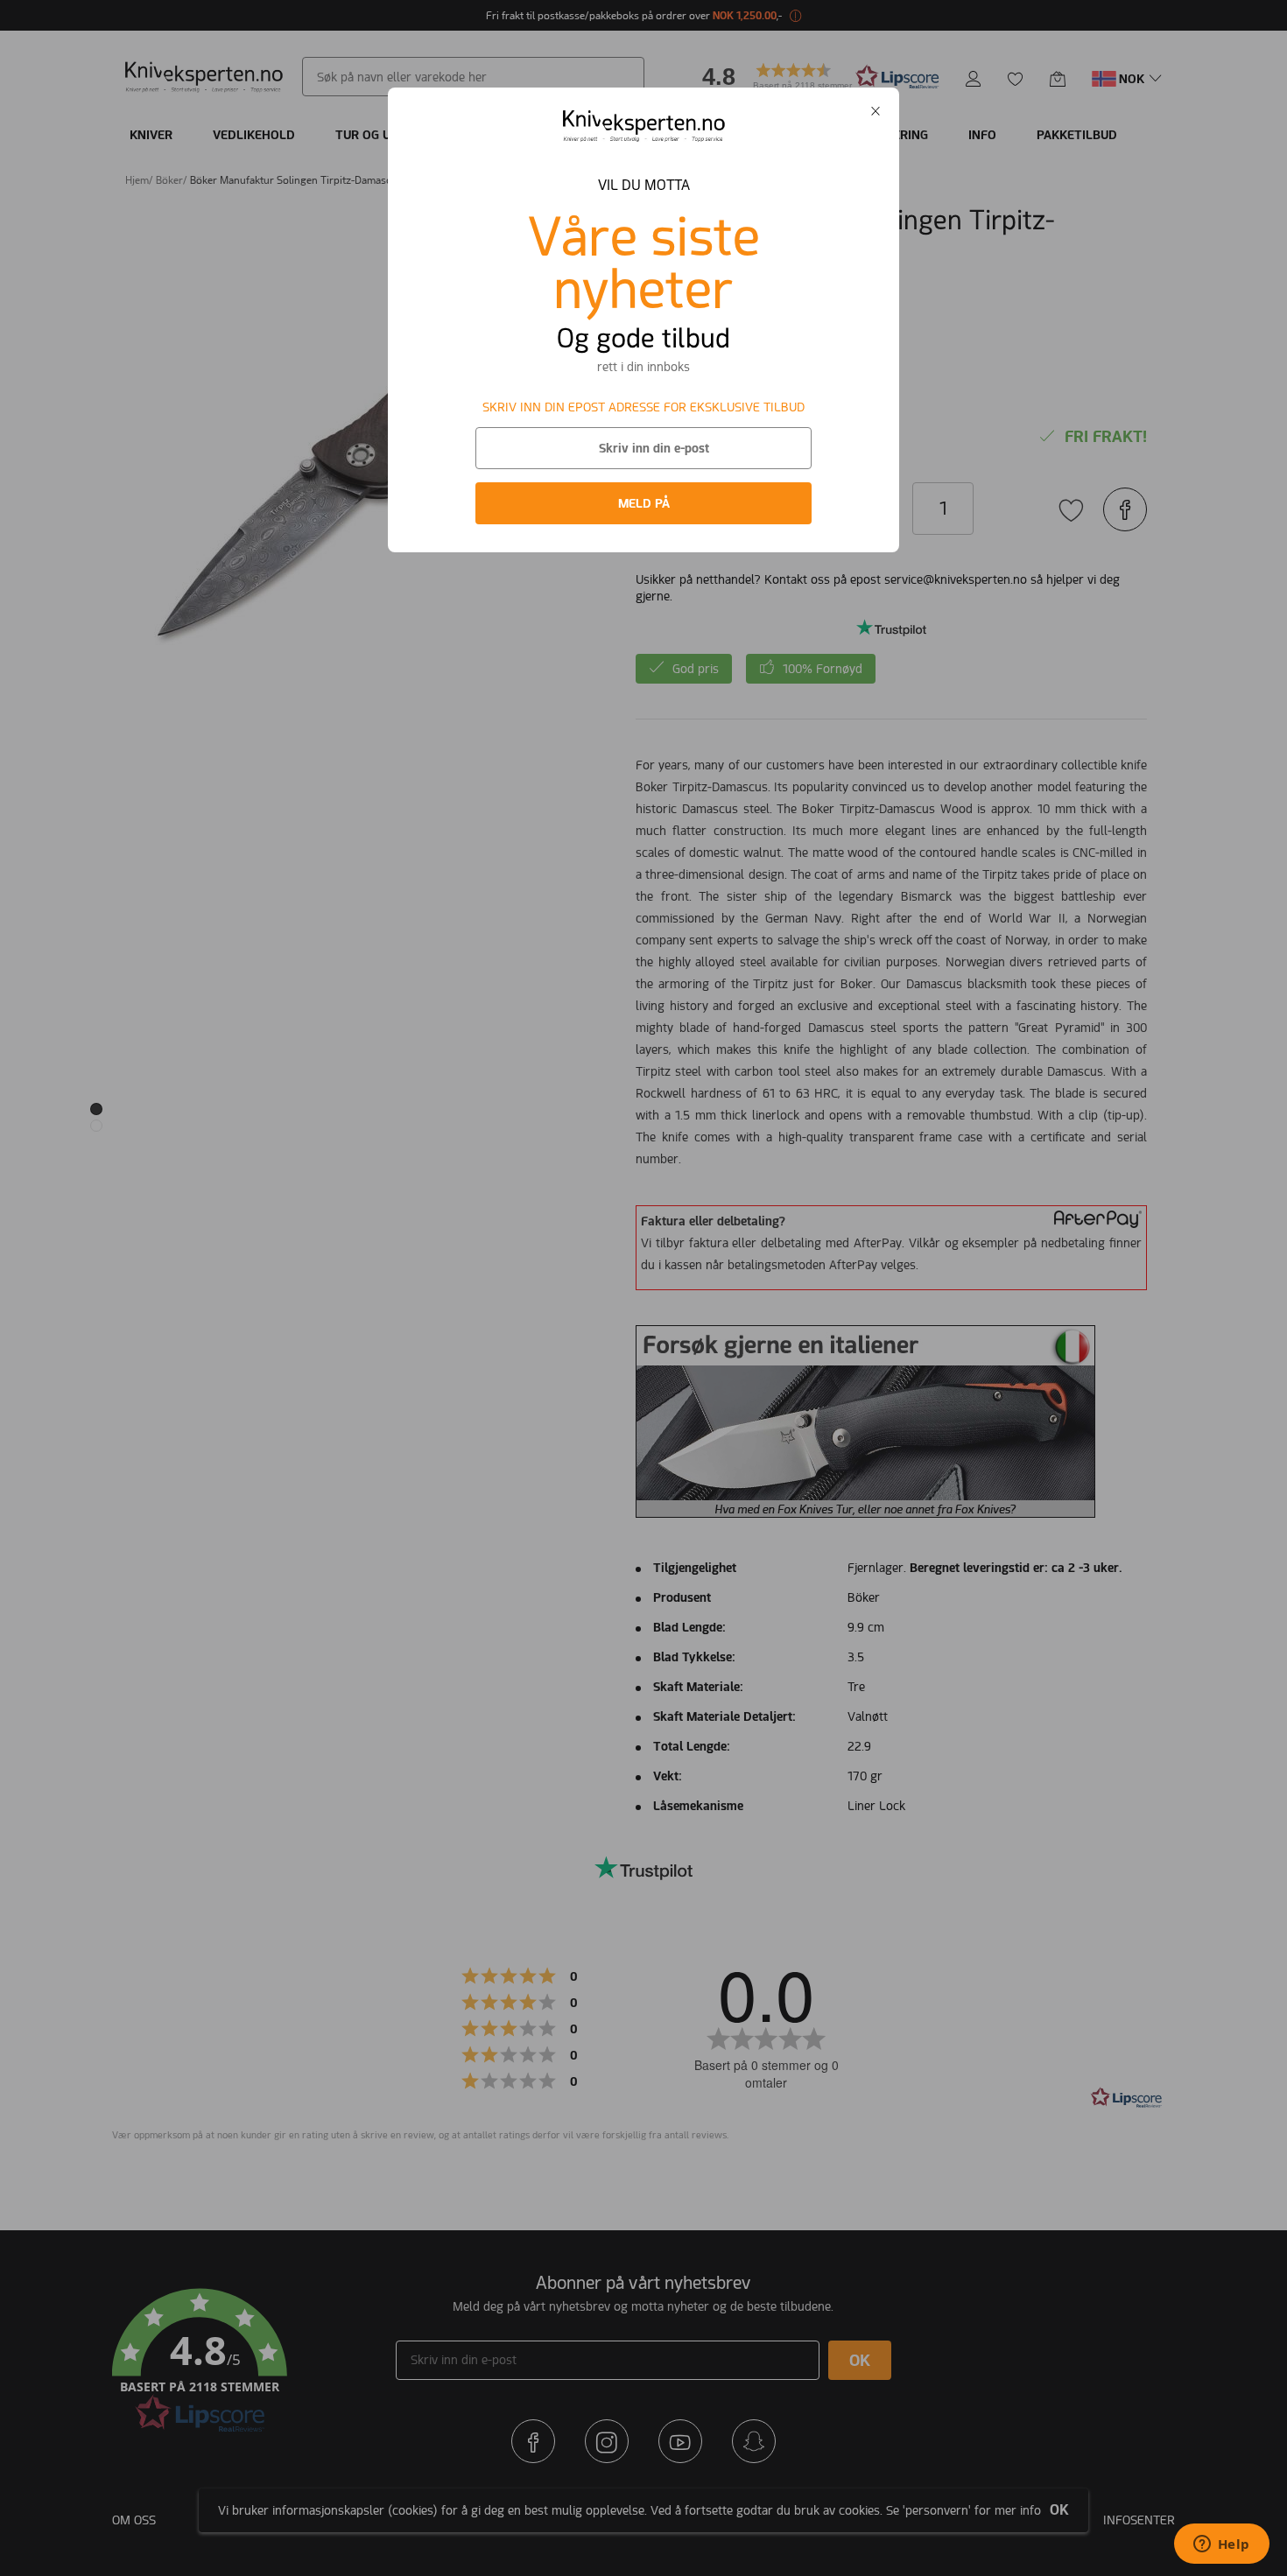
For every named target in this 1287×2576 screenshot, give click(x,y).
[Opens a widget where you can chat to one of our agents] (1221, 2545)
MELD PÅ (644, 503)
